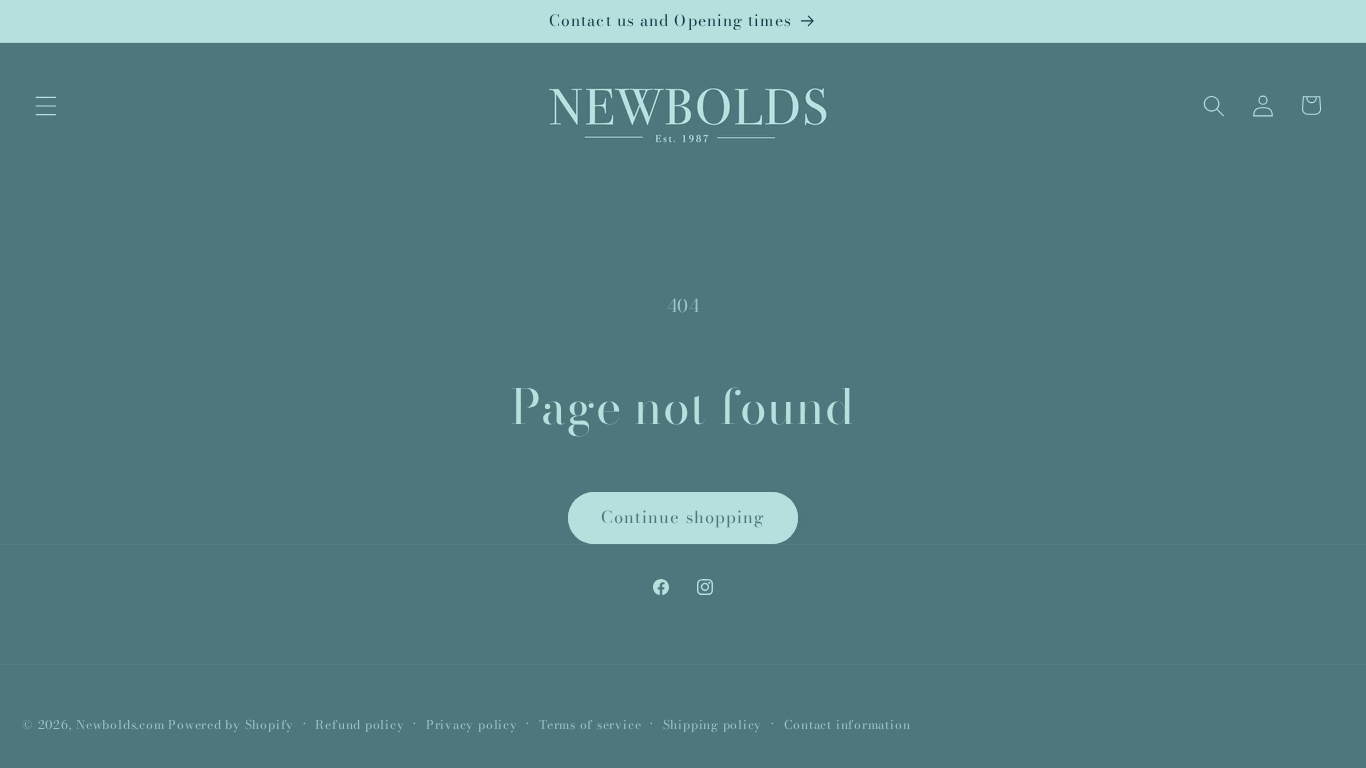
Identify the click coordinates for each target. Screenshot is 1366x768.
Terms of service (590, 724)
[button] (46, 105)
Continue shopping (683, 517)
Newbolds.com (120, 724)
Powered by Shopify (231, 724)
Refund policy (359, 724)
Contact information (847, 724)
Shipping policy (713, 724)
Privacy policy (472, 724)
